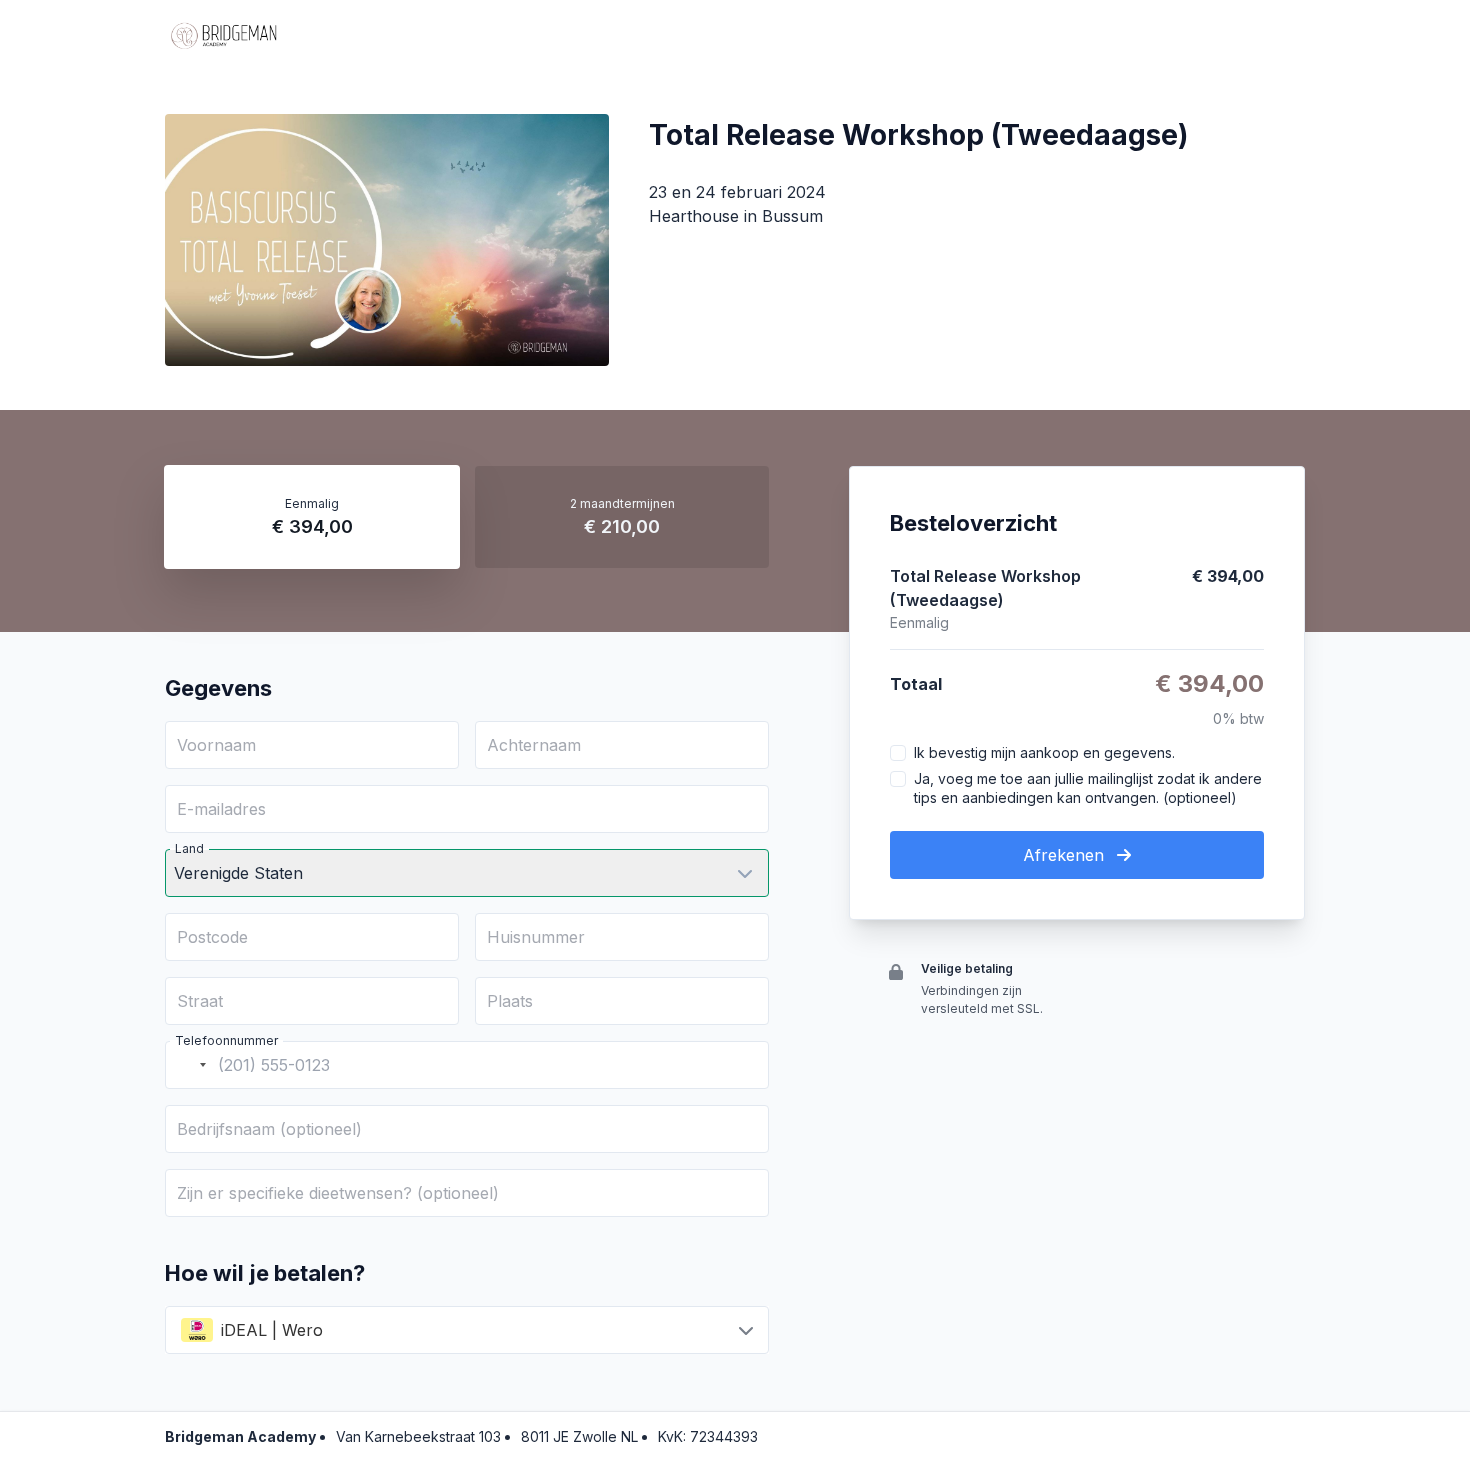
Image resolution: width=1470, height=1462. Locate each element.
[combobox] (189, 1065)
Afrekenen (1066, 855)
